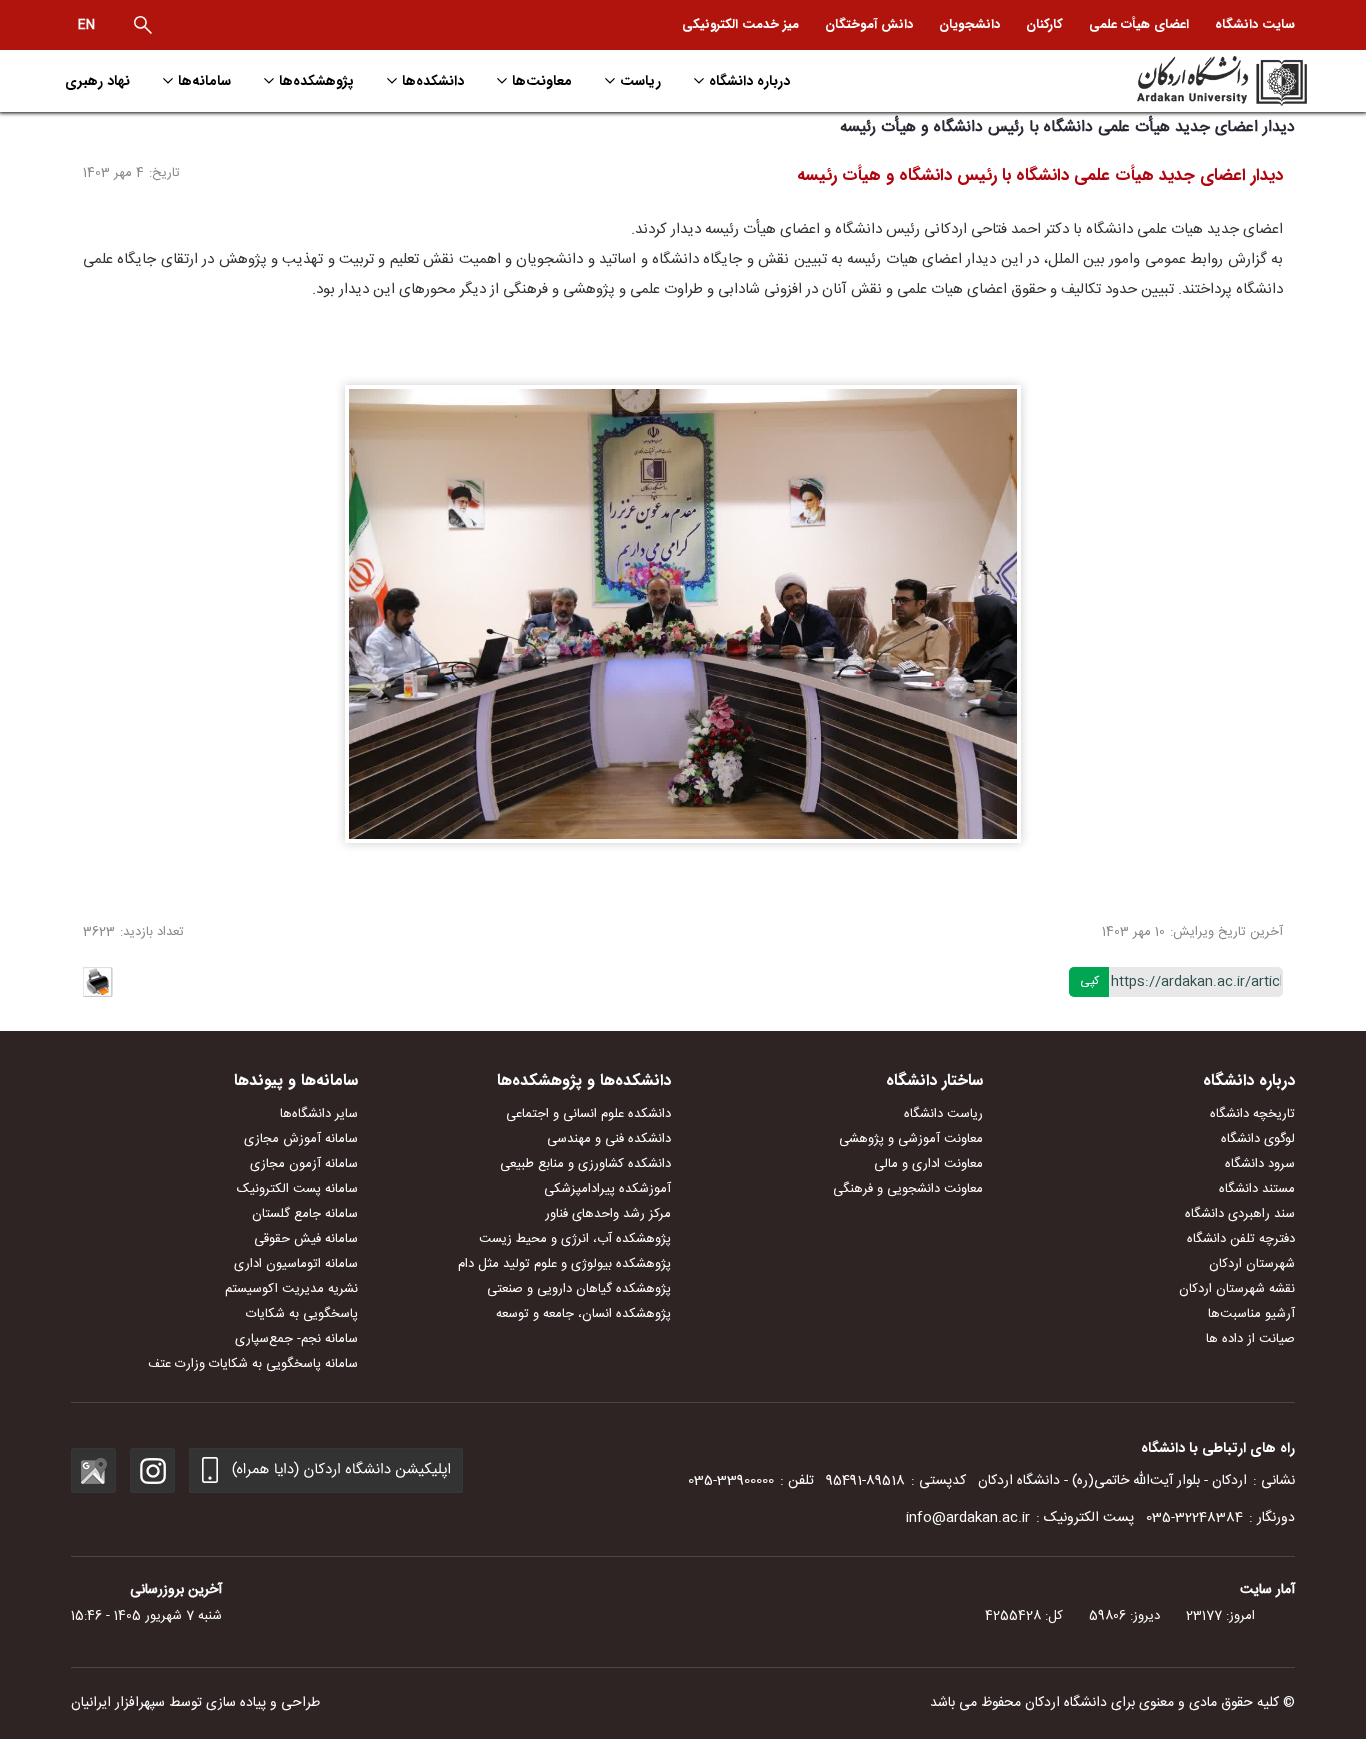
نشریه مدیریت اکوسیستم (291, 1289)
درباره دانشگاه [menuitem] (749, 81)
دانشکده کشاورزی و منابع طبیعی (585, 1164)
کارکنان (1044, 24)
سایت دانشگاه (1255, 24)
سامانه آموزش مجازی (301, 1139)
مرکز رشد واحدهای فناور (608, 1214)
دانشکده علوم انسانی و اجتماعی (588, 1114)
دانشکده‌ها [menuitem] (433, 81)
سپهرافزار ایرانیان (118, 1703)
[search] (143, 25)
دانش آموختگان (869, 24)
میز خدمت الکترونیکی (740, 24)
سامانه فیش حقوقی (306, 1239)
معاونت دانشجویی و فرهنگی (908, 1189)
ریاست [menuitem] (640, 81)
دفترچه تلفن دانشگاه (1241, 1239)
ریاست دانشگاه (943, 1114)
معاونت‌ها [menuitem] (542, 81)
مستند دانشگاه (1257, 1189)
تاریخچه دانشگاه (1252, 1114)
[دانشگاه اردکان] (1159, 81)
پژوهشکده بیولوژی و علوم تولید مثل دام (564, 1264)
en (86, 25)
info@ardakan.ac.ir (968, 1518)
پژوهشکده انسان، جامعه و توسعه (583, 1314)
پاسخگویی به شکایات (302, 1314)
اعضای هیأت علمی (1139, 24)
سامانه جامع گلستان (305, 1214)
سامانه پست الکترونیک (297, 1189)
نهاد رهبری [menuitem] (97, 81)
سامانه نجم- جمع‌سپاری (296, 1339)
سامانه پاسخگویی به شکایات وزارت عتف (253, 1364)
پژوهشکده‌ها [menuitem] (316, 81)
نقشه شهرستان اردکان (1237, 1289)
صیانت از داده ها (1250, 1339)
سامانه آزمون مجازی (304, 1164)
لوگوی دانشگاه (1258, 1139)
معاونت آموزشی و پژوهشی (911, 1139)
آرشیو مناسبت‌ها (1251, 1314)
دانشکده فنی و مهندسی (609, 1139)
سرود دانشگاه (1260, 1164)
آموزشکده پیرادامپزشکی (607, 1189)
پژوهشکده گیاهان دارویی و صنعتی (579, 1289)
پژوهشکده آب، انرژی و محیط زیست (575, 1239)
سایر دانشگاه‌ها (319, 1114)
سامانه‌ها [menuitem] (204, 81)
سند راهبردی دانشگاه (1240, 1214)
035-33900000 (731, 1481)
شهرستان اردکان (1252, 1264)
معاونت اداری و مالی (928, 1164)
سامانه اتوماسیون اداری (296, 1264)
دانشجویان (969, 24)
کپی (1089, 981)
